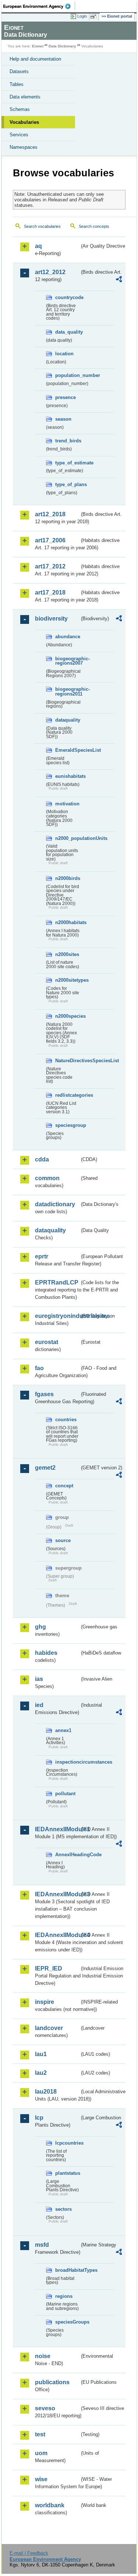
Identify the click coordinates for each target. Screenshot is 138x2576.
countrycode (67, 297)
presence (66, 397)
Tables (17, 84)
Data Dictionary (62, 46)
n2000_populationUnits (67, 838)
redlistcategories (67, 1095)
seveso (45, 2408)
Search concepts (94, 226)
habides (46, 1653)
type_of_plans (67, 484)
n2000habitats (67, 922)
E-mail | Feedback (29, 2553)
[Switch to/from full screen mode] (95, 17)
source (63, 1540)
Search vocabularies (42, 226)
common (47, 1178)
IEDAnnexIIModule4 (57, 1935)
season (63, 419)
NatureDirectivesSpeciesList (67, 1061)
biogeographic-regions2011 (67, 691)
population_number (67, 375)
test (40, 2434)
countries (66, 1420)
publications (52, 2382)
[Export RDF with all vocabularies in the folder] (119, 280)
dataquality (67, 720)
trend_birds (67, 441)
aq (38, 246)
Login (82, 16)
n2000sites (67, 954)
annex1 (63, 1730)
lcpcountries (67, 2143)
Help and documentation (35, 59)
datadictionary (55, 1204)
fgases (44, 1394)
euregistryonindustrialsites (57, 1316)
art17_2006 (50, 540)
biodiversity (51, 619)
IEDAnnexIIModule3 (57, 1894)
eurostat (47, 1342)
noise (43, 2356)
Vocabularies (24, 122)
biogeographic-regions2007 (67, 661)
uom (41, 2453)
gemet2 (45, 1468)
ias (39, 1679)
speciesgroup (67, 1125)
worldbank (50, 2505)
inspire (45, 2002)
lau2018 (46, 2092)
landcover (49, 2028)
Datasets (19, 71)
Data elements (25, 97)
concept (64, 1486)
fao (39, 1368)
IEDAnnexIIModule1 (57, 1829)
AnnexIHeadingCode (67, 1855)
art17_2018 (50, 592)
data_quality (67, 332)
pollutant (65, 1794)
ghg (40, 1627)
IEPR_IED (49, 1968)
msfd (42, 2245)
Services (19, 135)
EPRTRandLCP (57, 1282)
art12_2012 (50, 272)
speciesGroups (67, 2322)
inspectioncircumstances (67, 1762)
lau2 (41, 2073)
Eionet (38, 46)
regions (64, 2296)
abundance (67, 637)
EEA (39, 6)
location (64, 354)
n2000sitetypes (67, 980)
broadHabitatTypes (67, 2270)
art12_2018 (50, 514)
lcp (39, 2118)
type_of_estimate (67, 463)
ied (39, 1705)
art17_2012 (50, 566)
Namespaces (24, 147)
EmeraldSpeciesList (67, 750)
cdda (42, 1159)
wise (41, 2479)
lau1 (41, 2054)
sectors (63, 2209)
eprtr (42, 1256)
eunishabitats (67, 776)
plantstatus (67, 2173)
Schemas (20, 109)
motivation (67, 804)
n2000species (67, 1016)
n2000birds (67, 878)
